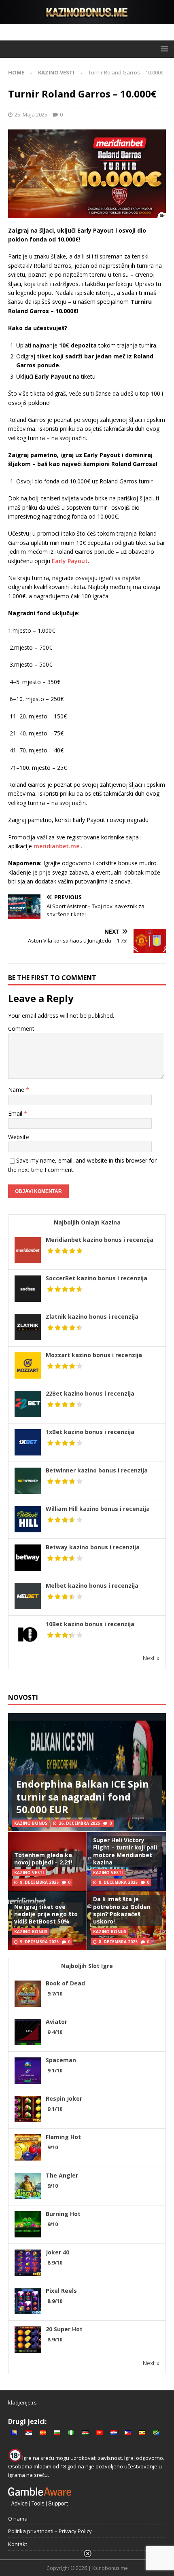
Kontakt (18, 2544)
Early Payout (70, 561)
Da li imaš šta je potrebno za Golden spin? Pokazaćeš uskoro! (122, 1910)
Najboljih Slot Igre (87, 1966)
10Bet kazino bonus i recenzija (90, 1624)
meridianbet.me (56, 846)
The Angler (62, 2175)
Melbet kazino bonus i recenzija (92, 1586)
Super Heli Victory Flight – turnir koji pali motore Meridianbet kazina (125, 1851)
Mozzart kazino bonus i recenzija (94, 1355)
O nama (18, 2519)
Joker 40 (57, 2252)
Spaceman (61, 2060)
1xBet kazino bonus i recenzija (90, 1432)
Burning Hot (63, 2214)
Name (17, 1090)
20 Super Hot (64, 2329)
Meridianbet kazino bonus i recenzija (100, 1240)
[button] (163, 49)
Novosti (23, 1697)
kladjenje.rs (22, 2402)
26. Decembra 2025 (79, 1823)
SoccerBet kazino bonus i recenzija (97, 1278)
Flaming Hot (63, 2137)
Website (19, 1137)
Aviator (56, 2022)
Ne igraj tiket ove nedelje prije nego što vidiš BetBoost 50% (46, 1914)
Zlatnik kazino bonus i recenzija (92, 1317)
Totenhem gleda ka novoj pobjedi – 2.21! (43, 1859)
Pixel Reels (61, 2291)
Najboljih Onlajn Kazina (87, 1222)
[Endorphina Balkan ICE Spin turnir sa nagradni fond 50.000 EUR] (87, 1772)
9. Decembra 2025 (39, 1882)
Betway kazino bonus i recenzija (93, 1547)
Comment (21, 1028)
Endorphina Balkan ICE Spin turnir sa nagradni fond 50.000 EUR (83, 1796)
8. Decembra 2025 (118, 1942)
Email (16, 1113)
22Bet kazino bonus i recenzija (90, 1393)
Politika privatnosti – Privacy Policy (50, 2531)
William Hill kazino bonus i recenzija (98, 1509)
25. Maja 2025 (31, 114)
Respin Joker (64, 2098)
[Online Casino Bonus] (87, 19)
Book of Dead (65, 1983)
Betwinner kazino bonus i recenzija (97, 1470)
